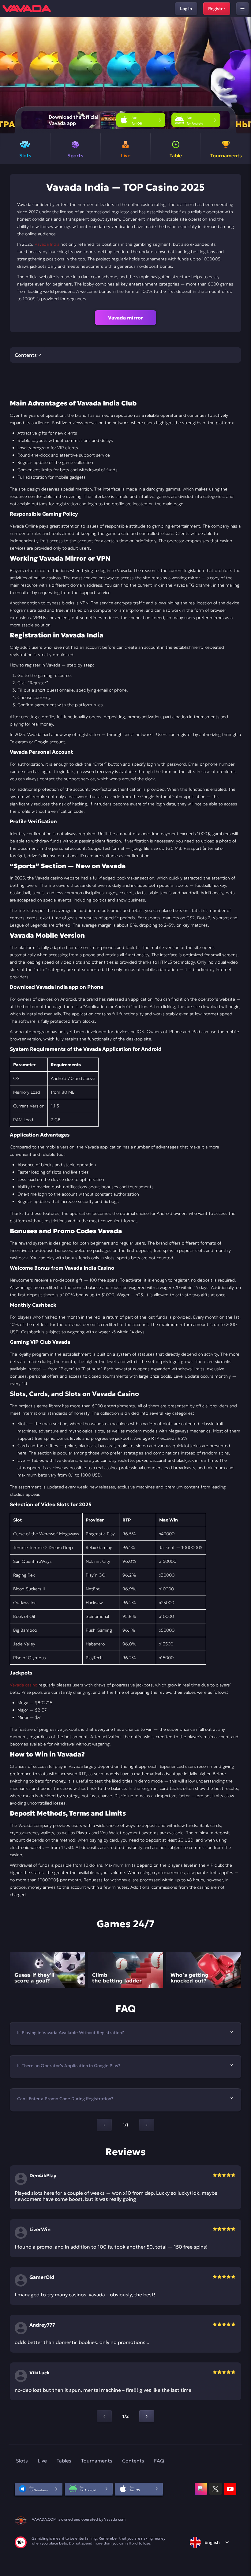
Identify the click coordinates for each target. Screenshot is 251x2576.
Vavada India (47, 244)
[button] (244, 75)
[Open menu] (242, 9)
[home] (27, 9)
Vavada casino (24, 1685)
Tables (64, 2461)
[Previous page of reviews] (104, 2416)
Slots (22, 2461)
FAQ (159, 2461)
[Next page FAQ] (147, 2125)
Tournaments (97, 2461)
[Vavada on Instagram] (201, 2489)
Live (42, 2461)
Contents (133, 2461)
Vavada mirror (125, 318)
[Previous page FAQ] (104, 2125)
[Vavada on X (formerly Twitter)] (215, 2489)
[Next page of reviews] (147, 2416)
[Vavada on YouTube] (230, 2489)
